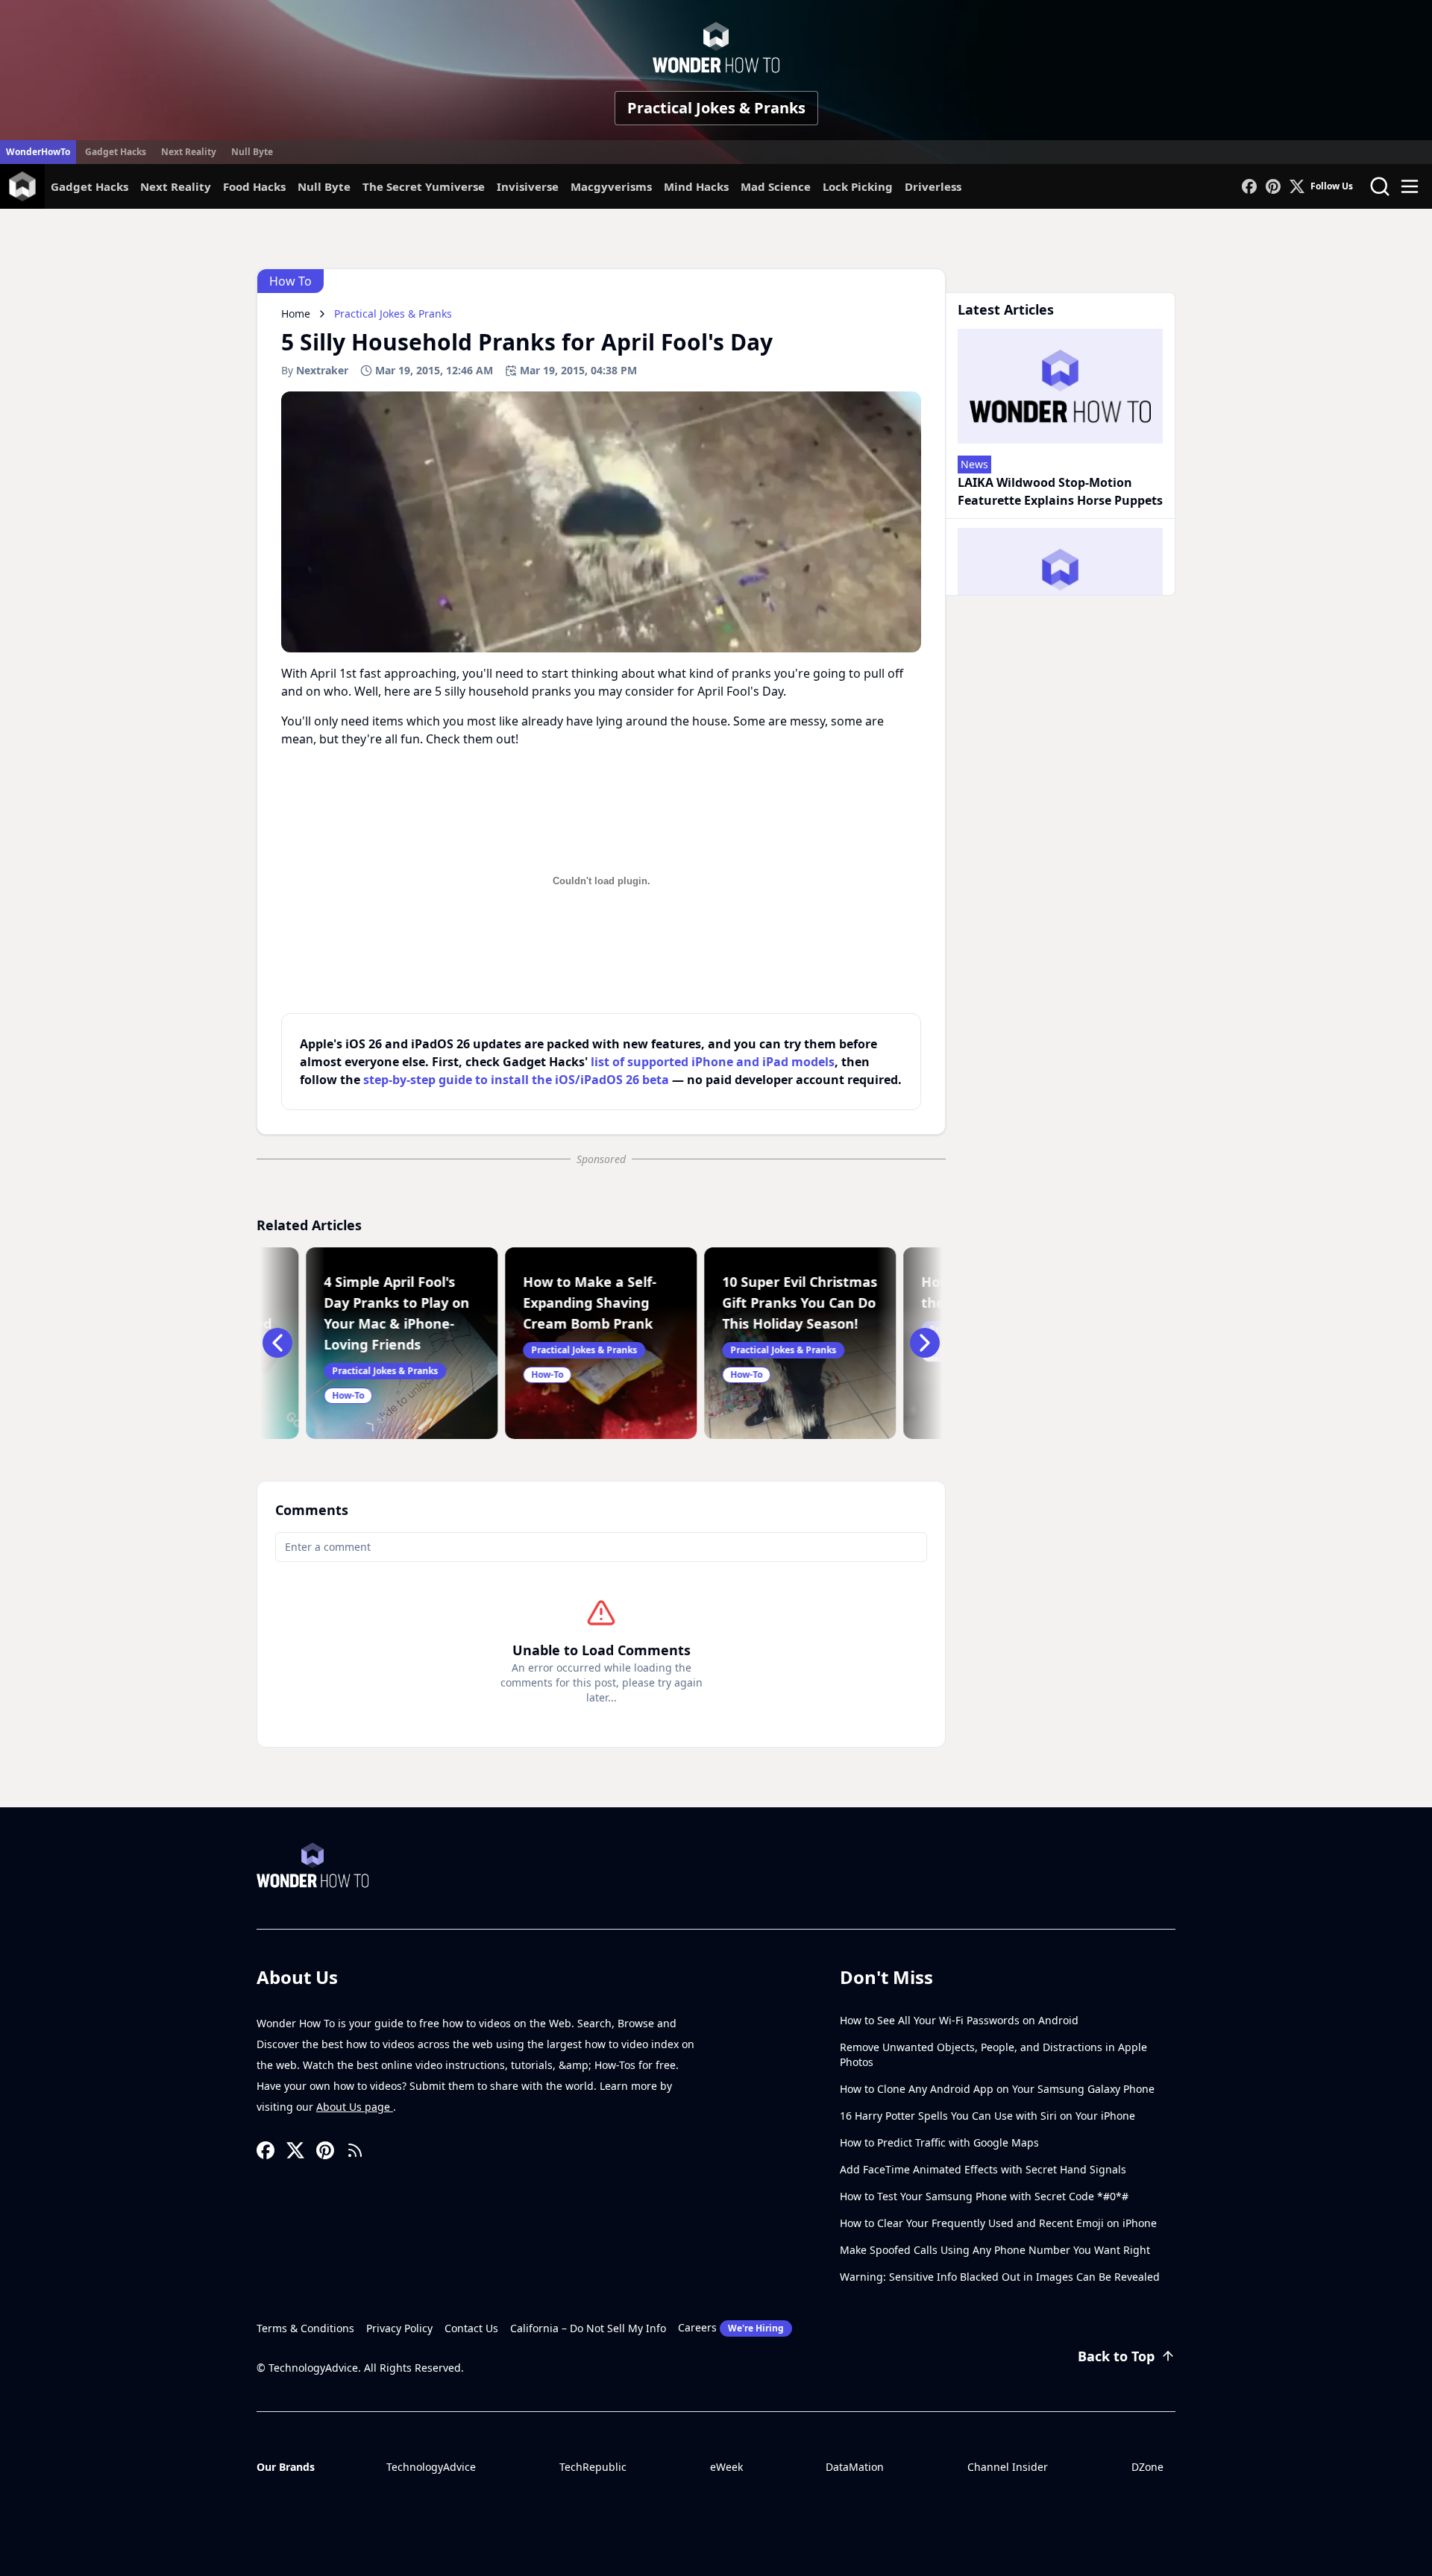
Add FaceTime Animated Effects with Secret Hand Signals (983, 2169)
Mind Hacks (696, 186)
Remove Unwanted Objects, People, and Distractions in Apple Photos (993, 2054)
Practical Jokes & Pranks (716, 108)
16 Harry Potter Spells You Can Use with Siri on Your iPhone (987, 2116)
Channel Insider (1008, 2467)
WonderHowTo (38, 152)
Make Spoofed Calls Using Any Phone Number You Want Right (995, 2250)
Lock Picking (858, 186)
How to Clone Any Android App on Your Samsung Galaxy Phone (997, 2089)
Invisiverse (528, 186)
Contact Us (471, 2328)
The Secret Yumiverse (424, 186)
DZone (1147, 2467)
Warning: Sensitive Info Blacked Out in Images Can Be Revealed (1000, 2277)
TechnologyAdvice (431, 2467)
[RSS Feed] (355, 2150)
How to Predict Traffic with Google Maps (939, 2142)
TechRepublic (593, 2467)
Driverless (933, 186)
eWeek (726, 2467)
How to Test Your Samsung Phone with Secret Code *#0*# (984, 2196)
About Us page (355, 2107)
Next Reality (189, 152)
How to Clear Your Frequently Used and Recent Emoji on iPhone (998, 2223)
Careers (731, 2327)
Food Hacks (254, 186)
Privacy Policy (399, 2328)
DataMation (855, 2467)
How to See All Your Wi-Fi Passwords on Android (959, 2020)
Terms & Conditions (305, 2328)
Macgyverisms (611, 186)
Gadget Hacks (116, 152)
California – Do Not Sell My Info (588, 2328)
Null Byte (252, 152)
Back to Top (1116, 2356)
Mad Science (776, 186)
